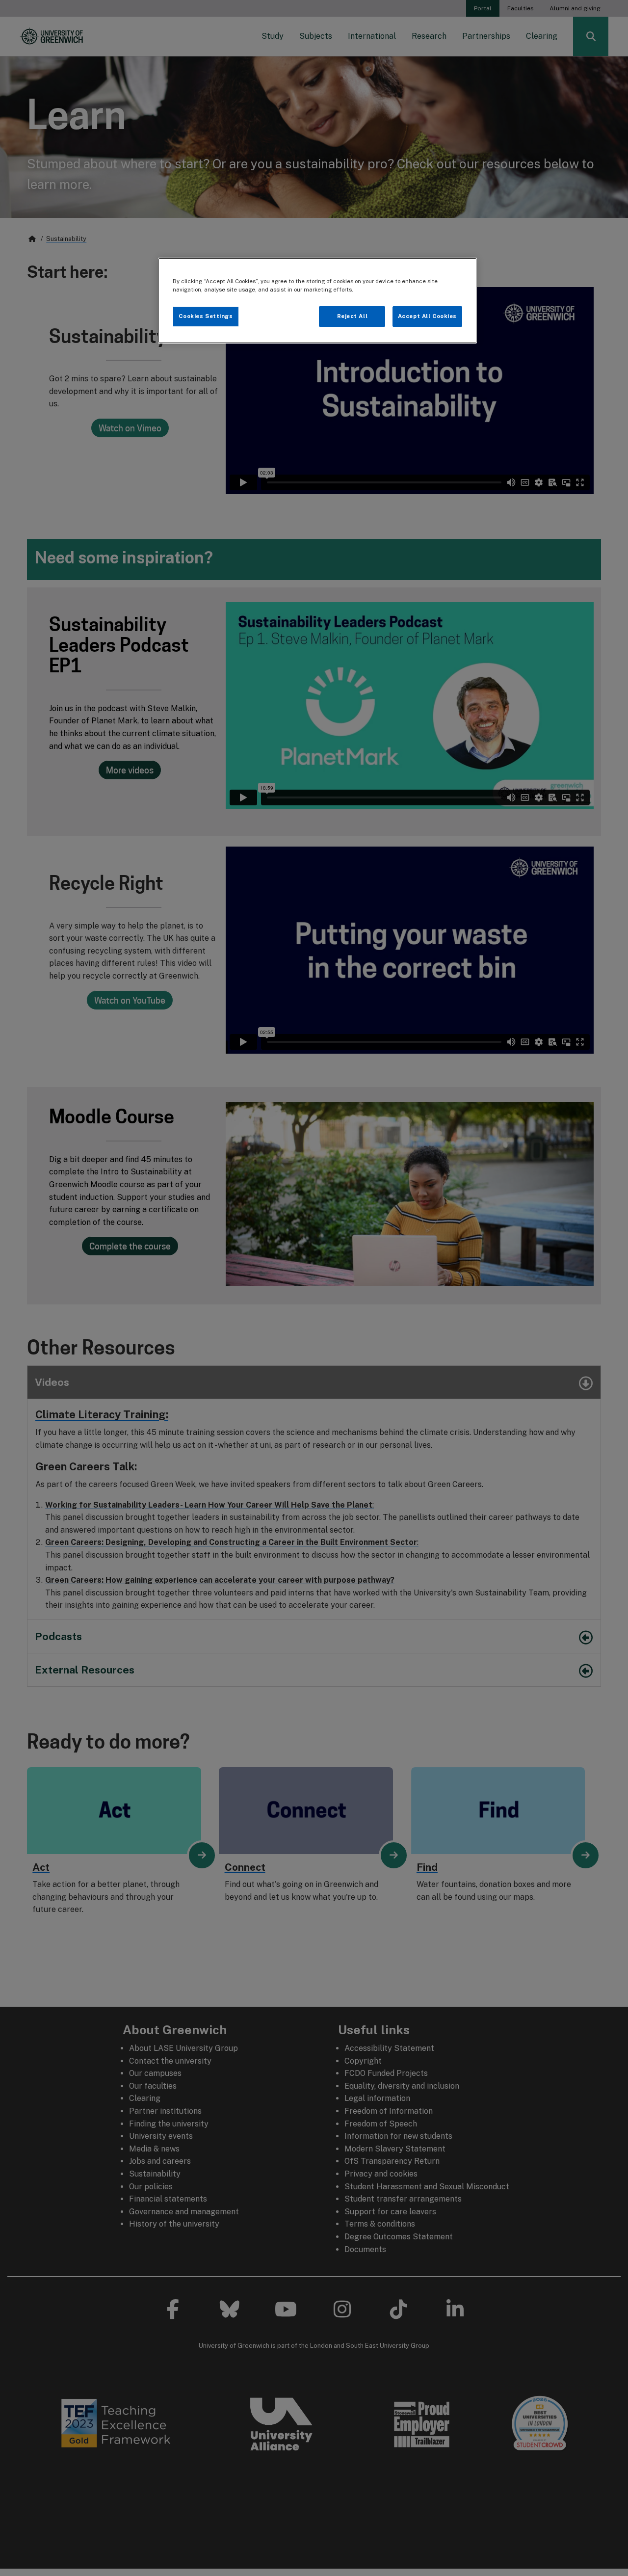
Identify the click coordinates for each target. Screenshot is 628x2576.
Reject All (353, 316)
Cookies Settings (206, 316)
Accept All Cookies (427, 316)
